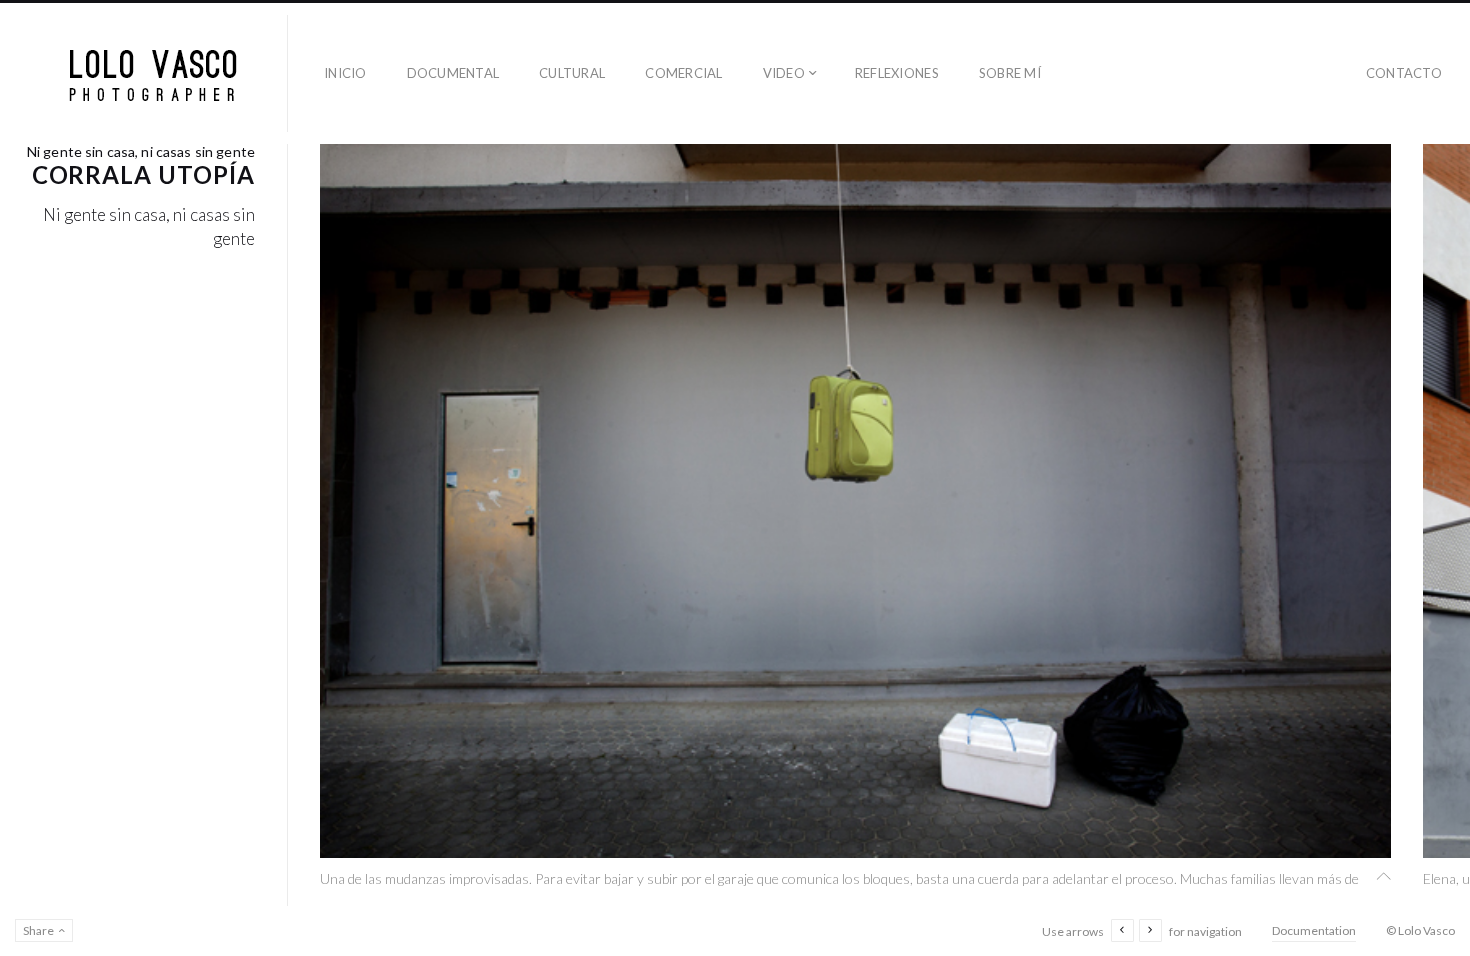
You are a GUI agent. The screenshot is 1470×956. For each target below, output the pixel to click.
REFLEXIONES (897, 73)
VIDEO (784, 73)
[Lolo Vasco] (152, 73)
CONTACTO (1404, 73)
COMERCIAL (683, 73)
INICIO (345, 73)
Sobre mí (1010, 73)
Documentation (1314, 930)
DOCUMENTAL (453, 73)
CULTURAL (572, 73)
